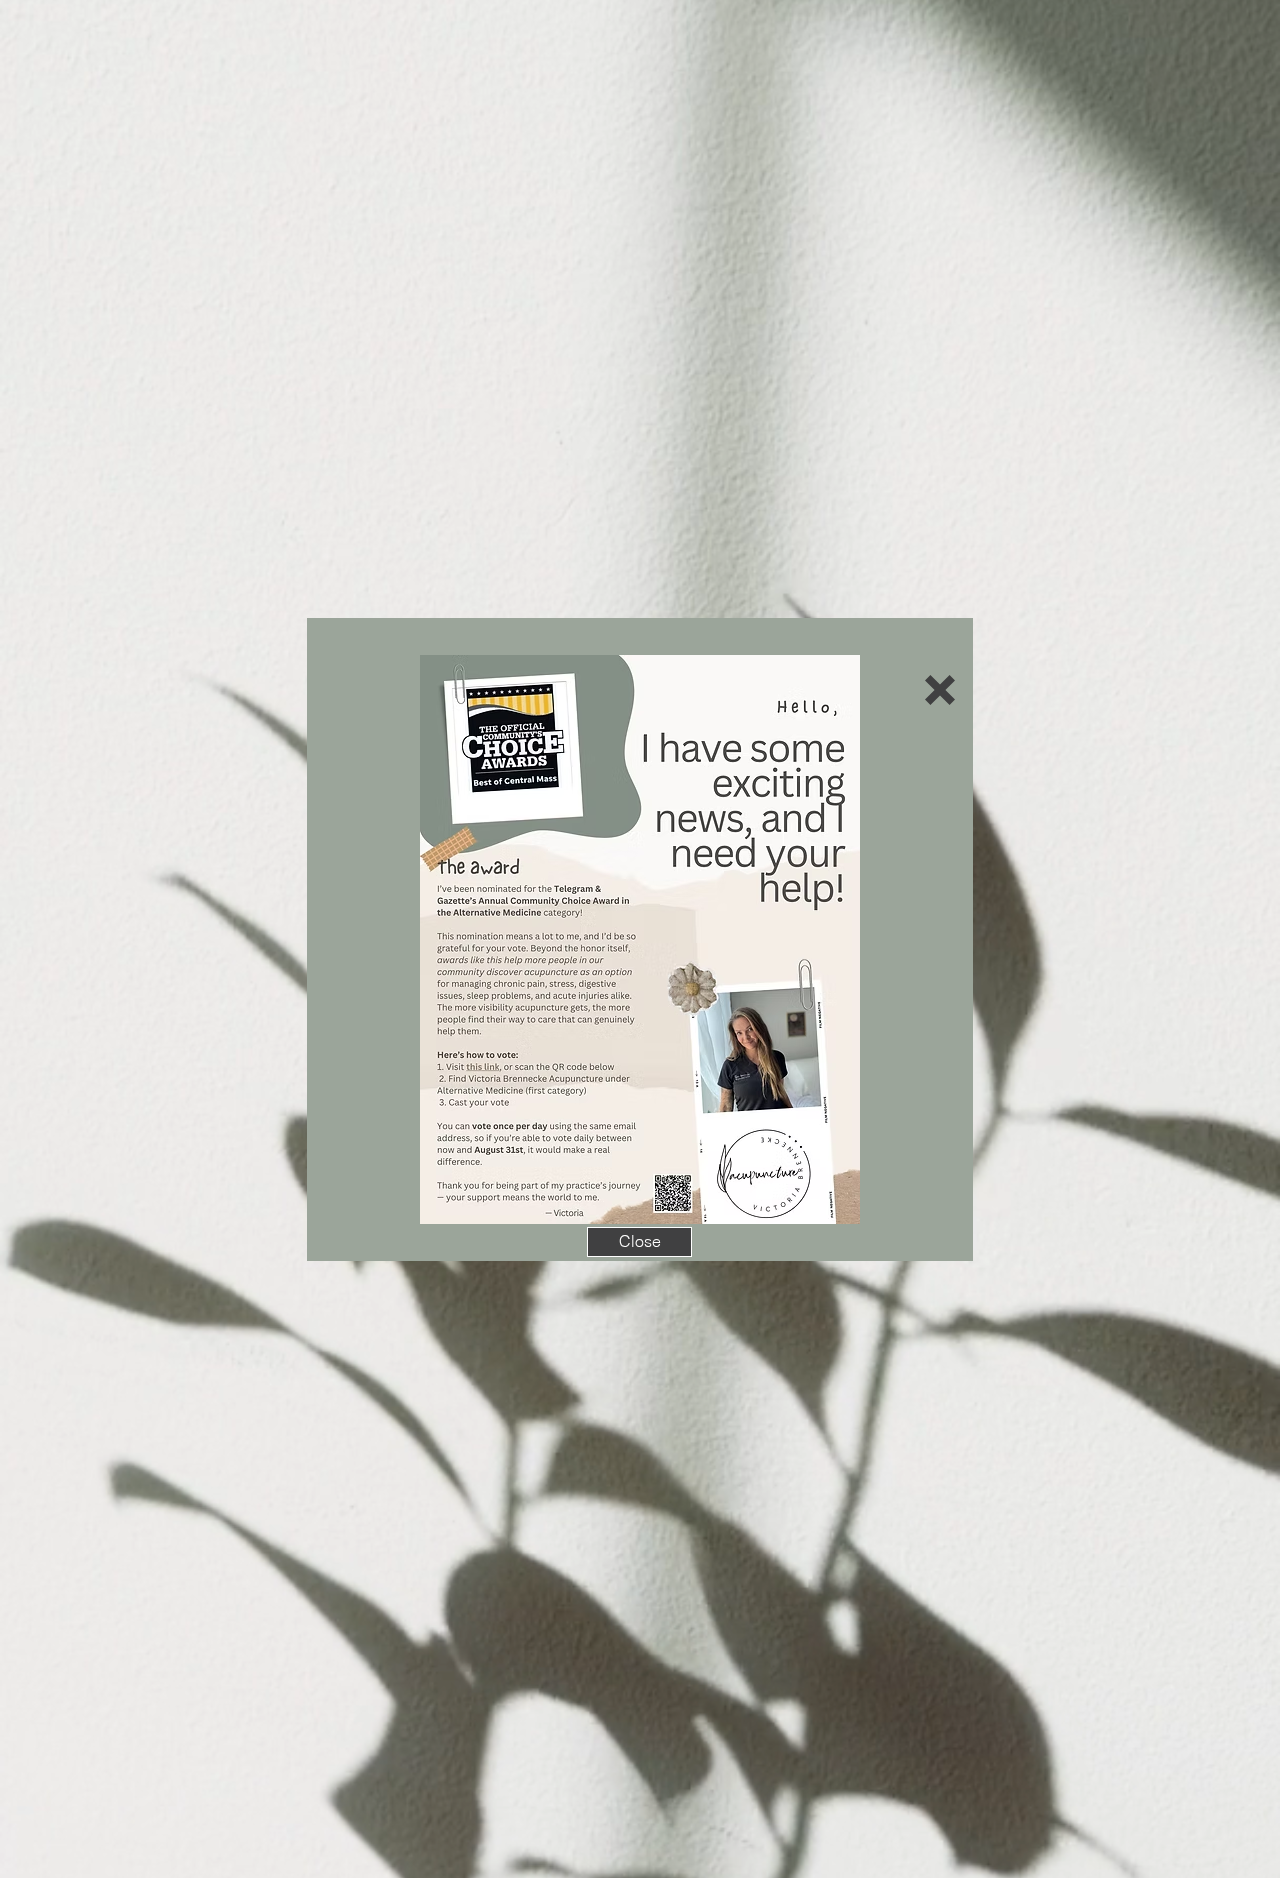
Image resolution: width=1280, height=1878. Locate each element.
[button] (940, 690)
